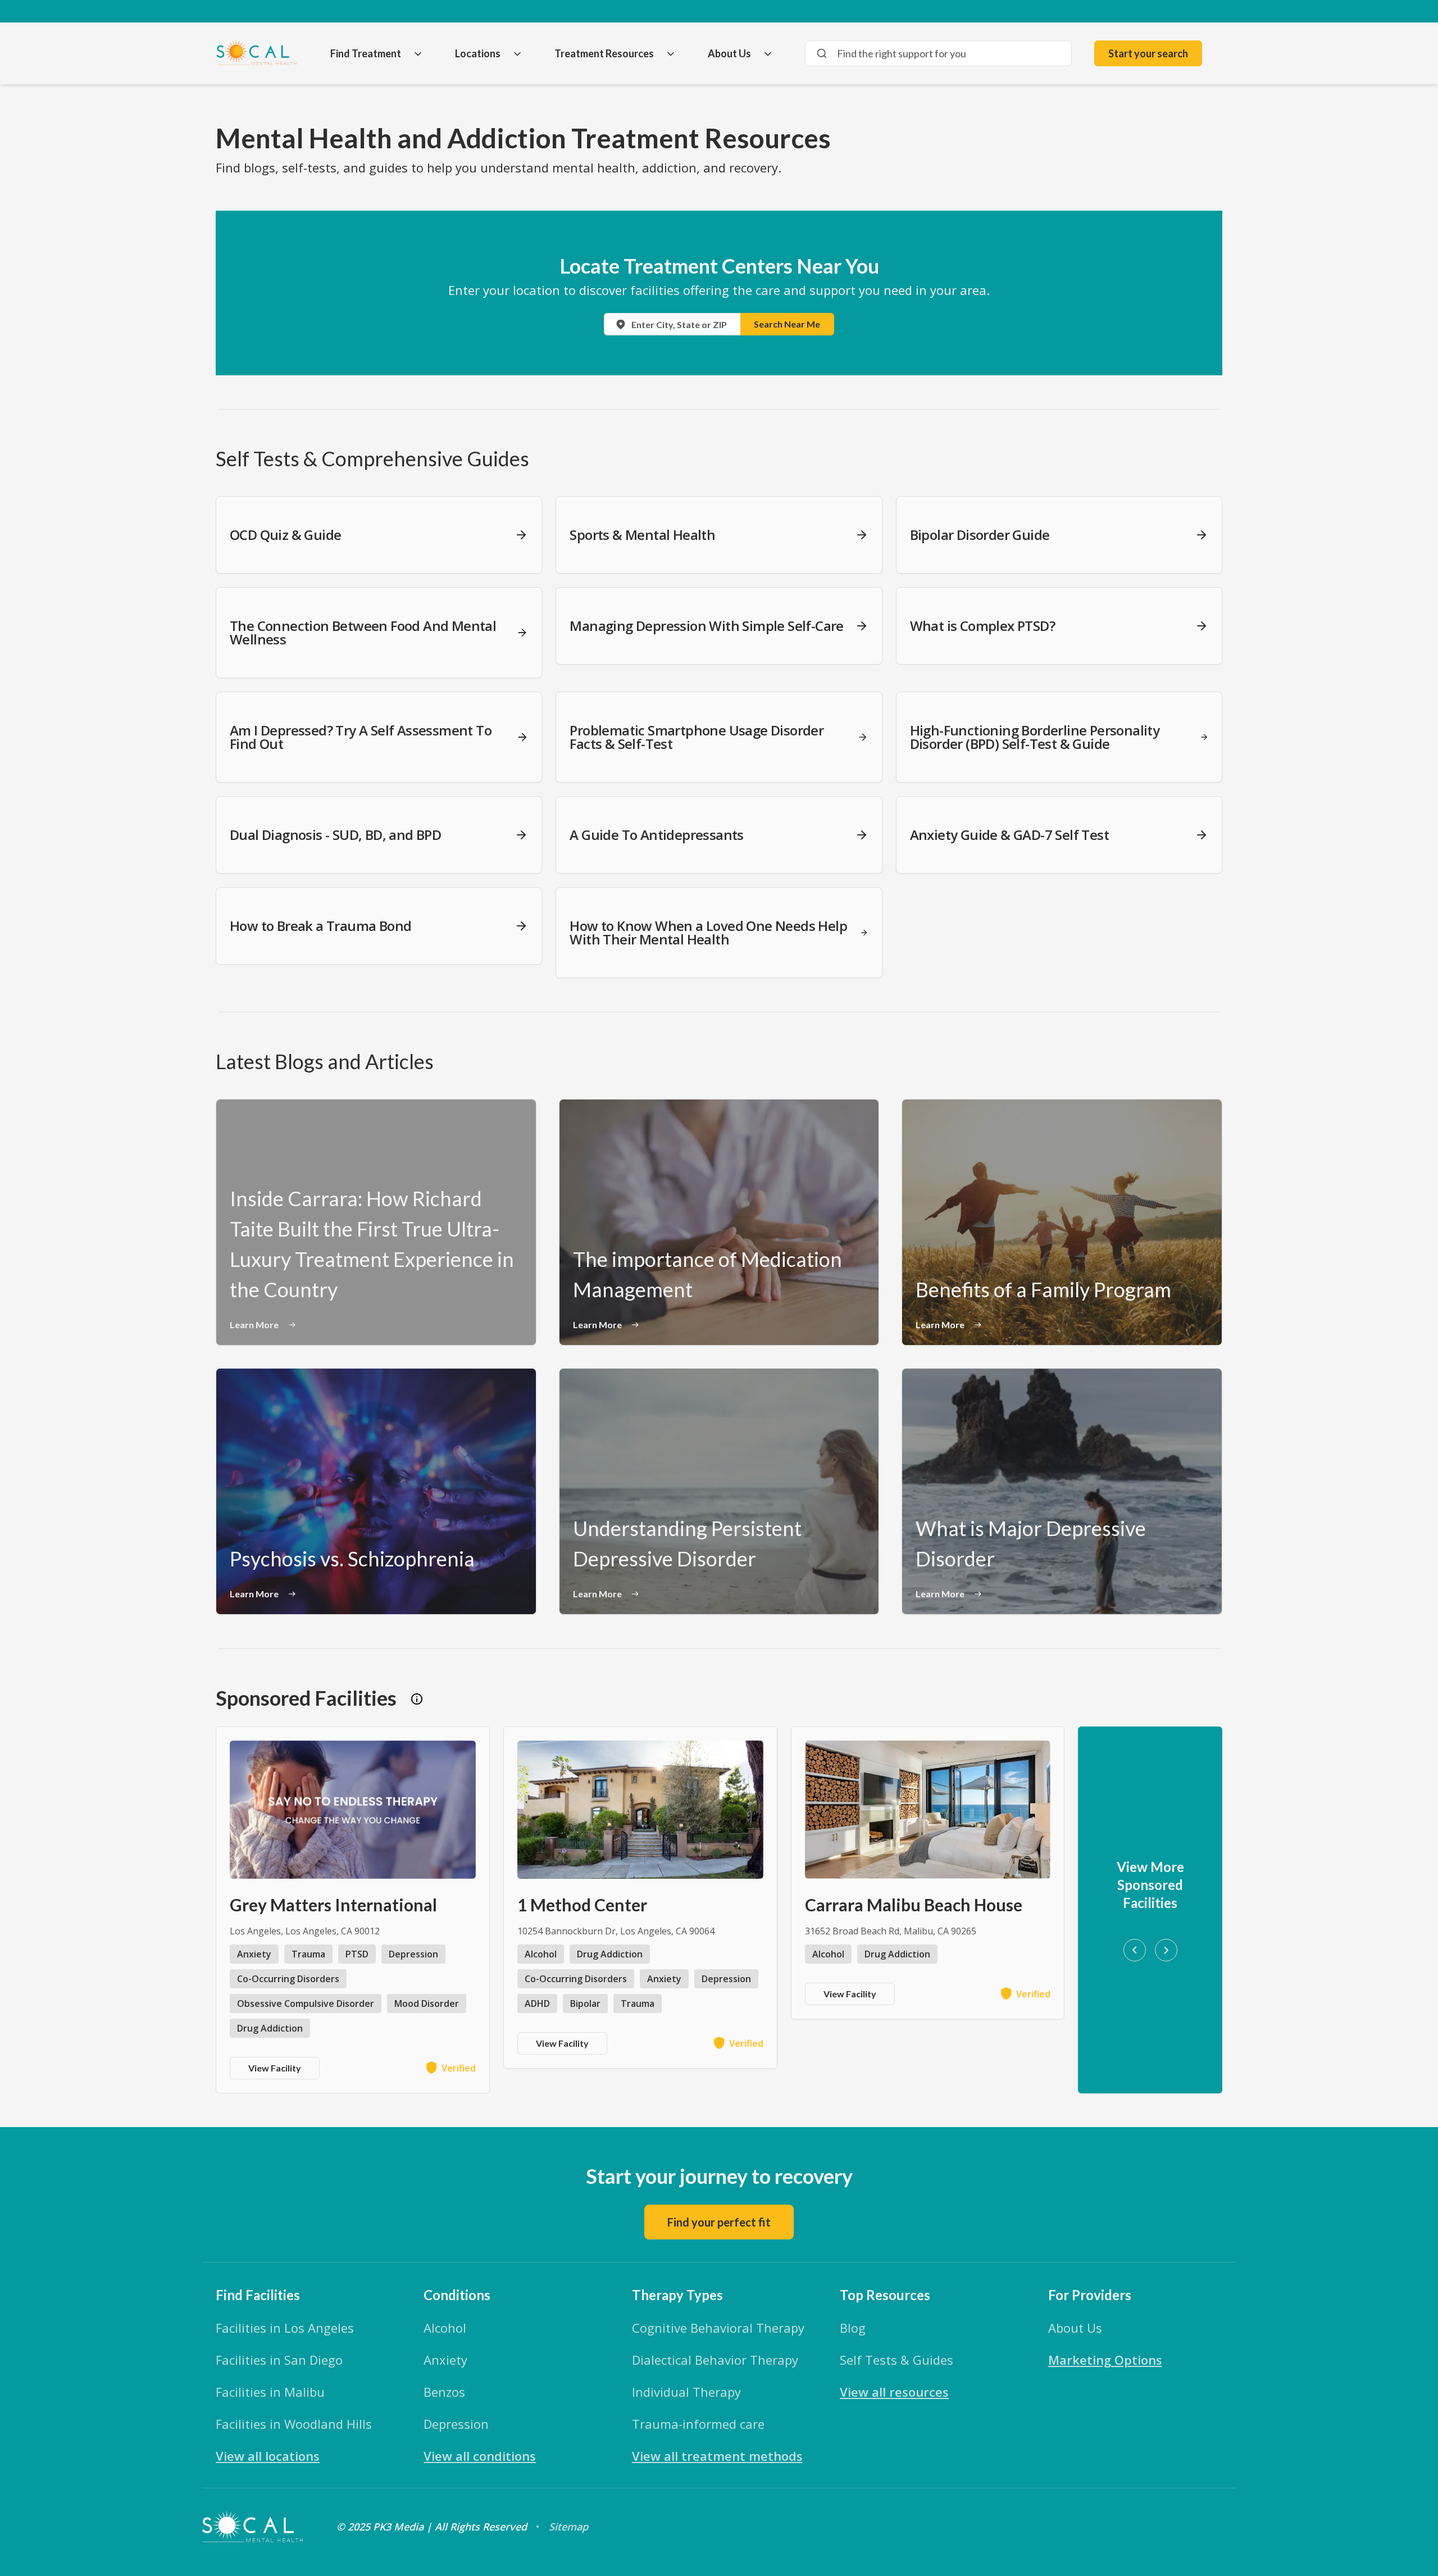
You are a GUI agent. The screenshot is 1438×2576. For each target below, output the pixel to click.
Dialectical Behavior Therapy (715, 2360)
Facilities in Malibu (270, 2392)
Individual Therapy (686, 2392)
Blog (853, 2328)
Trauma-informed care (698, 2424)
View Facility (275, 2068)
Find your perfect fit (719, 2222)
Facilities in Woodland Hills (294, 2424)
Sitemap (568, 2527)
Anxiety (445, 2360)
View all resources (894, 2392)
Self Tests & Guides (897, 2360)
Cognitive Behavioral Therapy (718, 2328)
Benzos (444, 2392)
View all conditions (480, 2456)
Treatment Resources (604, 53)
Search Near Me (787, 324)
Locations (478, 53)
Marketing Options (1105, 2360)
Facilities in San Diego (279, 2360)
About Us (729, 53)
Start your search (1148, 53)
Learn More (254, 1325)
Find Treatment (366, 53)
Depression (456, 2424)
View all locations (268, 2456)
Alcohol (445, 2328)
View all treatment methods (717, 2456)
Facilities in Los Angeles (285, 2328)
